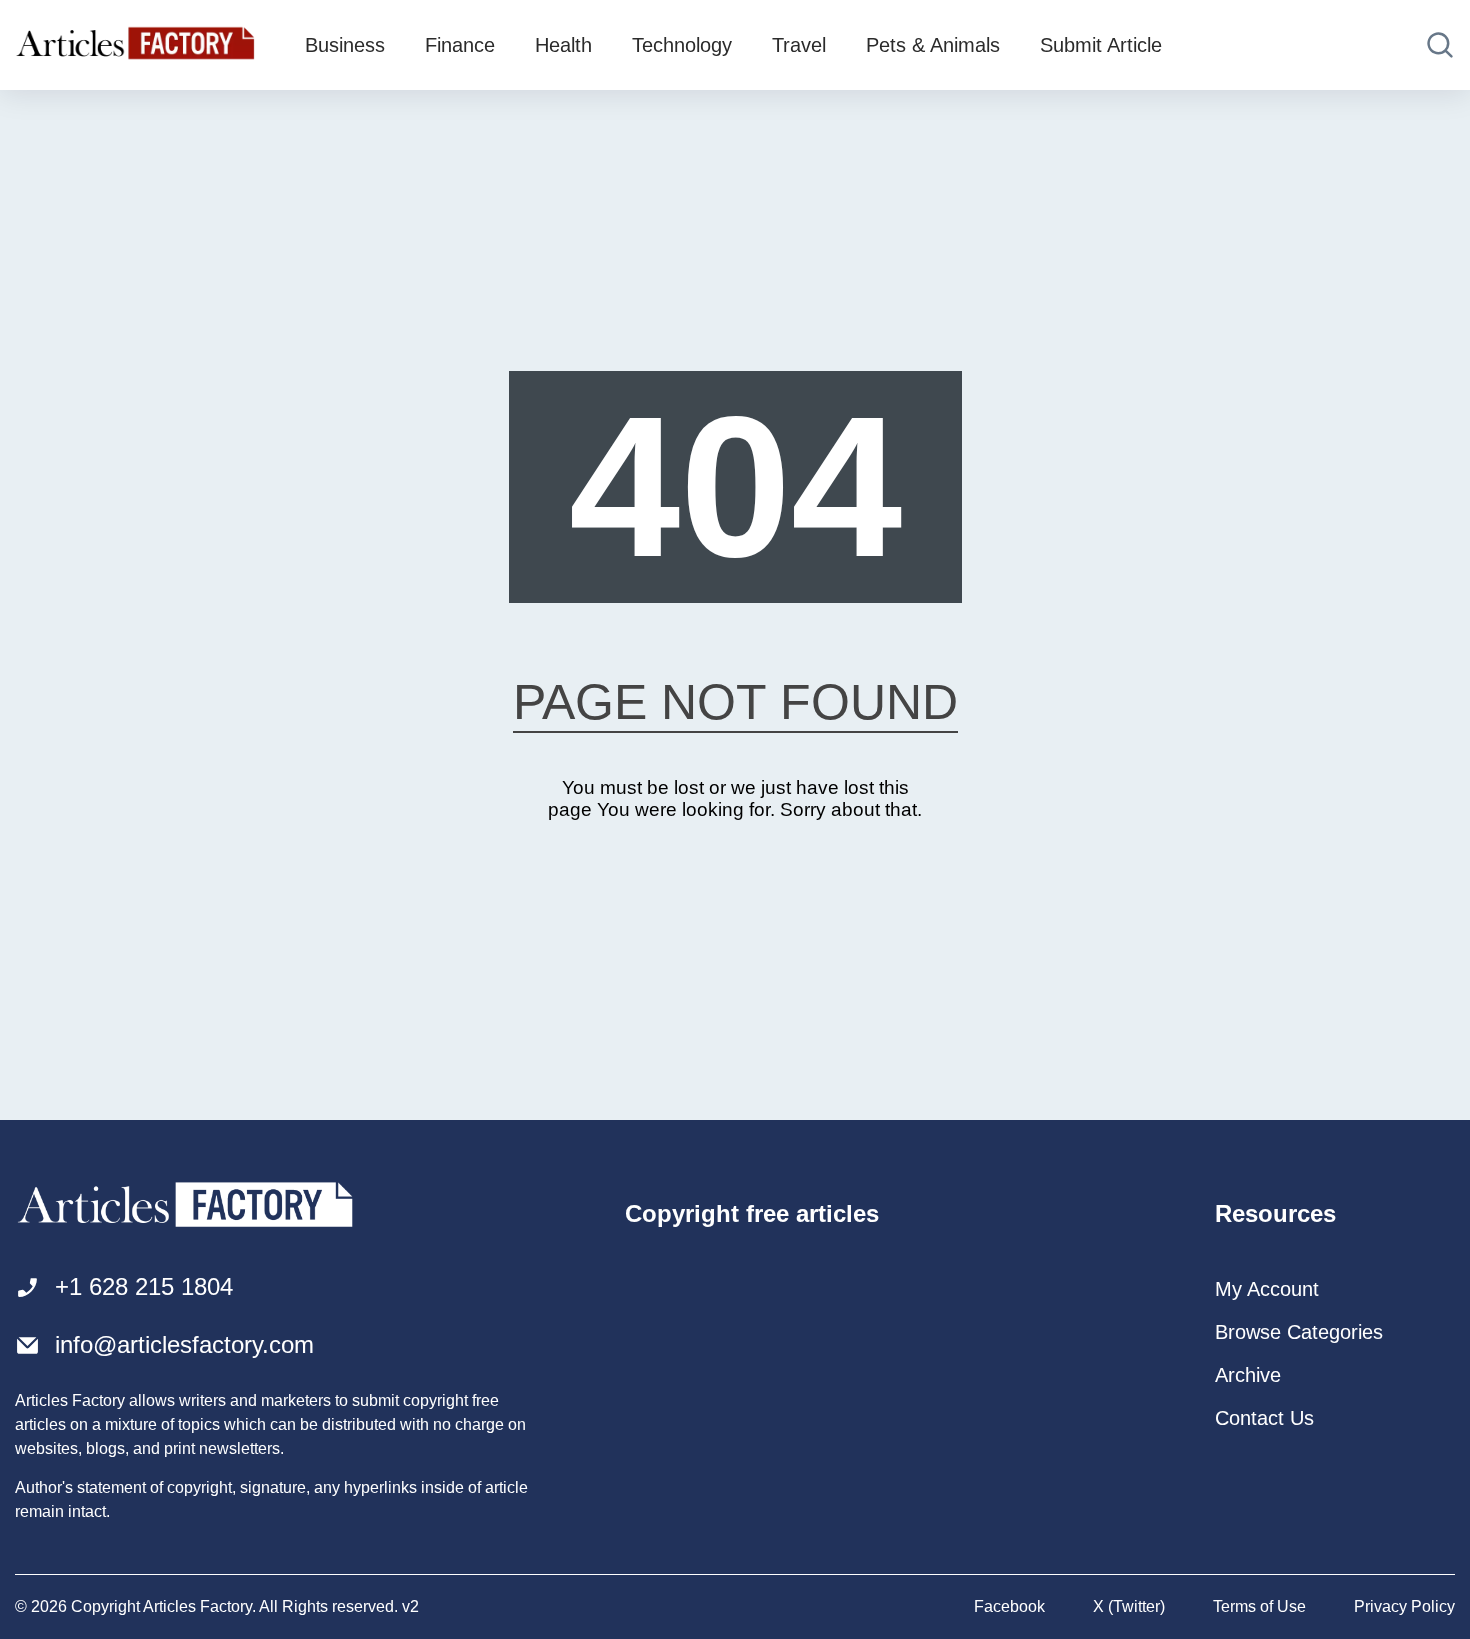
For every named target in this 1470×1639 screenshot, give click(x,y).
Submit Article (1101, 45)
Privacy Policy (1404, 1606)
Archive (1248, 1375)
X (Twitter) (1129, 1606)
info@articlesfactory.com (184, 1344)
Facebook (1009, 1606)
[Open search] (1440, 45)
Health (563, 45)
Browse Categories (1299, 1332)
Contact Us (1264, 1418)
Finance (460, 45)
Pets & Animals (933, 45)
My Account (1267, 1289)
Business (345, 45)
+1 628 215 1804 (144, 1286)
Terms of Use (1259, 1606)
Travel (799, 45)
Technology (682, 45)
